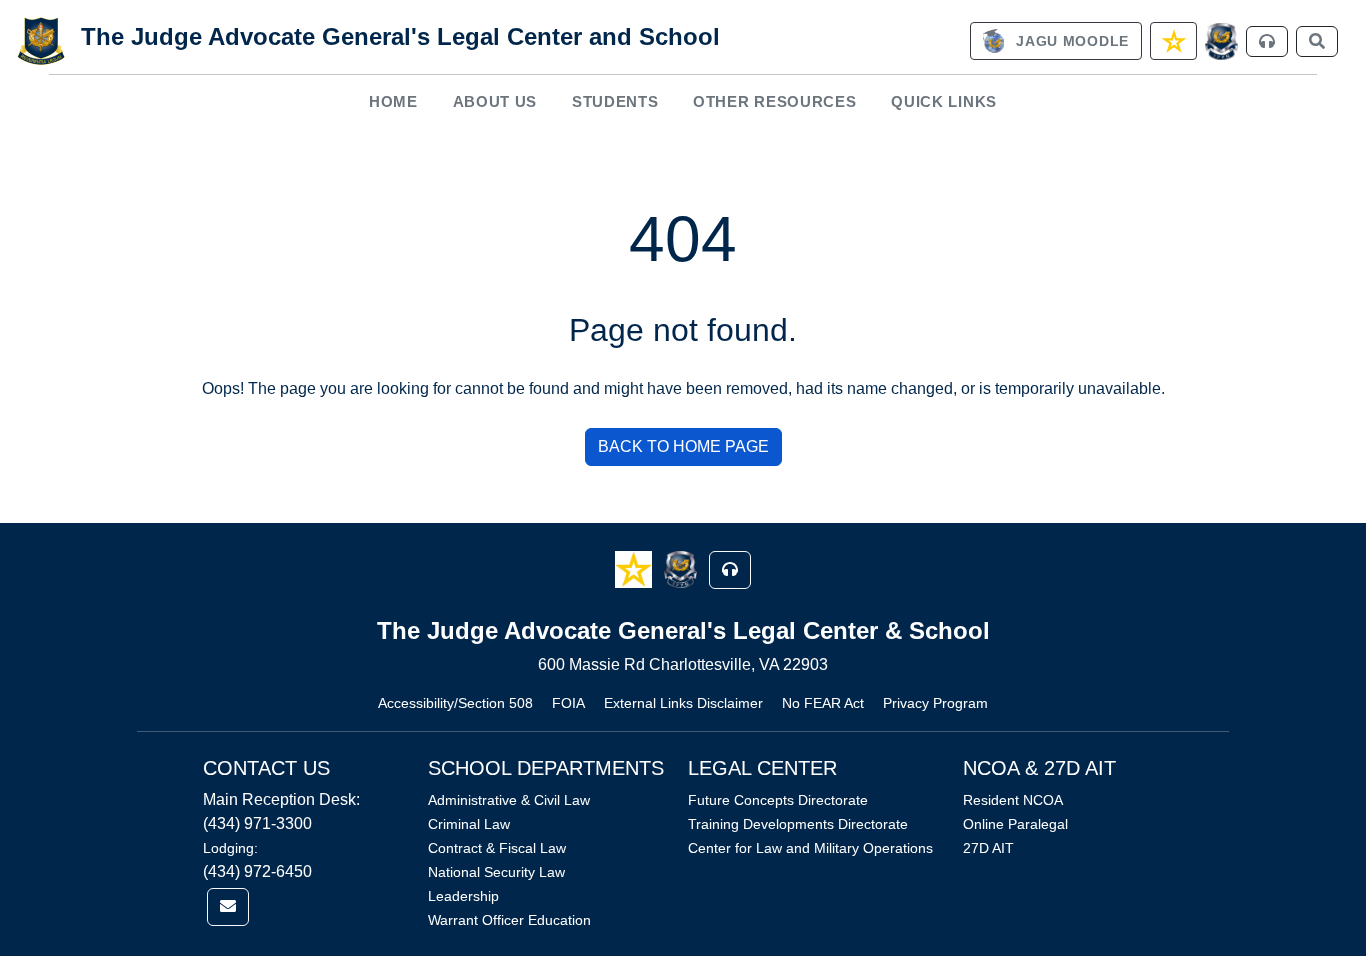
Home (393, 101)
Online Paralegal (1015, 824)
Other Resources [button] (775, 101)
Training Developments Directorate (798, 824)
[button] (635, 568)
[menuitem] (394, 101)
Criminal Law (469, 824)
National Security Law (496, 872)
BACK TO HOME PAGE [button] (683, 446)
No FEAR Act (823, 703)
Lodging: (230, 848)
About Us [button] (495, 101)
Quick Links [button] (944, 101)
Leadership (463, 896)
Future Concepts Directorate (778, 800)
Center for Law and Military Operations (810, 848)
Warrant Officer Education (509, 920)
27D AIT (988, 848)
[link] (1056, 41)
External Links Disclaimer (683, 703)
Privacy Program (935, 703)
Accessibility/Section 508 (455, 703)
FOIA (568, 703)
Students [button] (615, 101)
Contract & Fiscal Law (497, 848)
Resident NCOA (1013, 800)
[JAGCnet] (1221, 41)
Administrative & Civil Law (509, 800)
